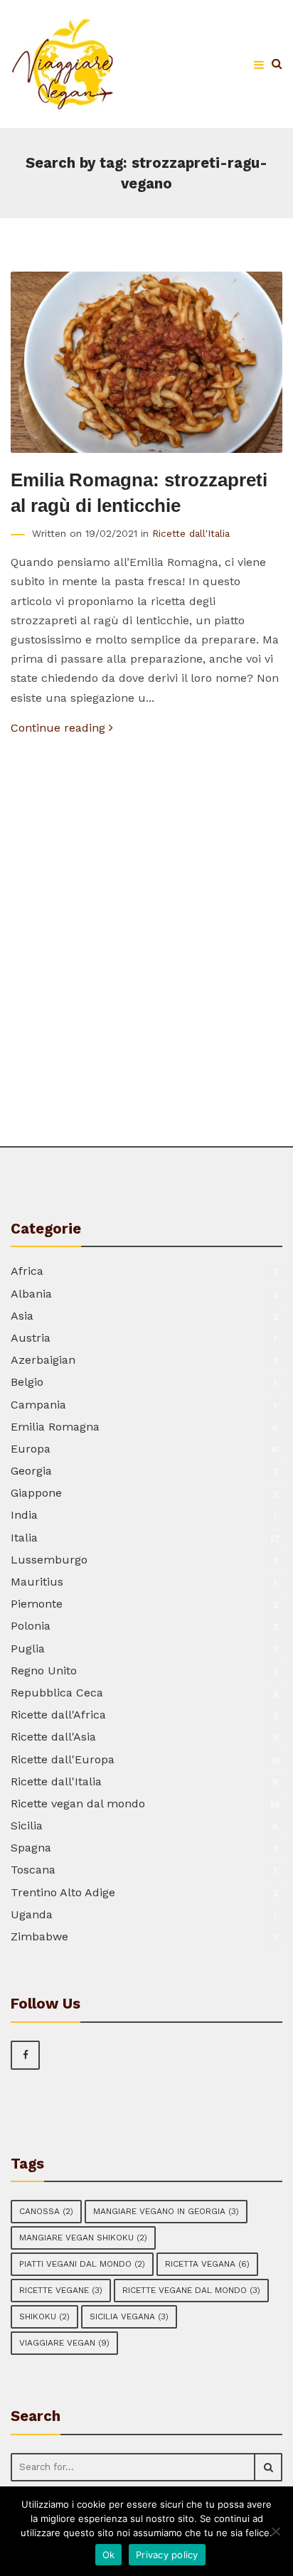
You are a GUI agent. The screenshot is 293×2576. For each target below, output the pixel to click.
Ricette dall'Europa (63, 1759)
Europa (31, 1449)
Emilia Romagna (55, 1427)
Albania (31, 1294)
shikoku (44, 2316)
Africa (27, 1271)
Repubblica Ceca (57, 1693)
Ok (109, 2555)
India (24, 1515)
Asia (22, 1316)
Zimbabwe (39, 1936)
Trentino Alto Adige (63, 1892)
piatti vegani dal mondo (82, 2264)
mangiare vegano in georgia (166, 2211)
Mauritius (37, 1582)
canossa (46, 2211)
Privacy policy (167, 2555)
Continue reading (60, 728)
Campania (38, 1405)
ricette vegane (61, 2290)
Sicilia (27, 1826)
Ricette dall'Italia (191, 533)
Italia (24, 1538)
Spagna (31, 1848)
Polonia (31, 1626)
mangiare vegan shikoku (83, 2238)
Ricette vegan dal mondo (78, 1803)
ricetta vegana (207, 2264)
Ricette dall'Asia (53, 1737)
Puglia (28, 1648)
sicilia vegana (129, 2316)
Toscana (33, 1870)
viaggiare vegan (64, 2343)
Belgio (27, 1382)
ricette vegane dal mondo (191, 2290)
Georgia (31, 1471)
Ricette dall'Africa (58, 1715)
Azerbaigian (43, 1360)
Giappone (36, 1493)
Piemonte (37, 1604)
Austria (31, 1338)
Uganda (32, 1914)
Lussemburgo (49, 1560)
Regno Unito (44, 1671)
